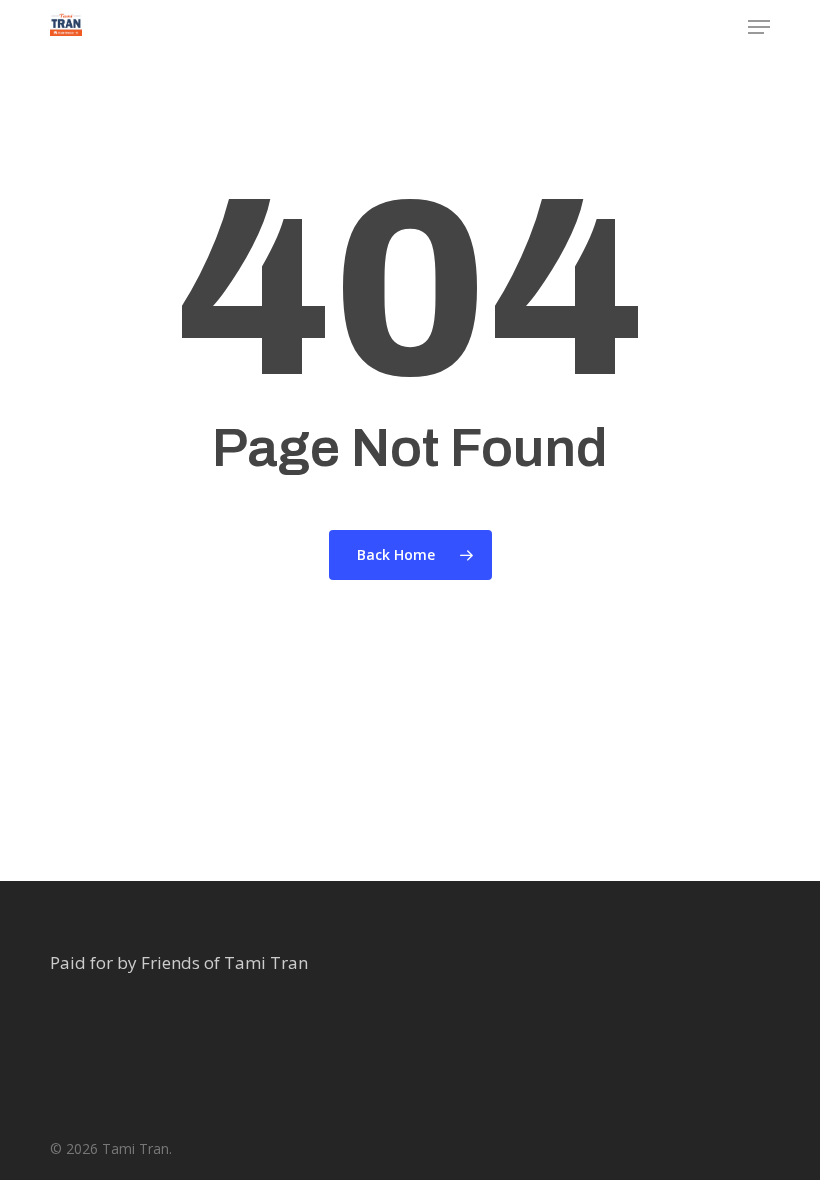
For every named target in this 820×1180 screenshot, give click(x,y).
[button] (759, 27)
